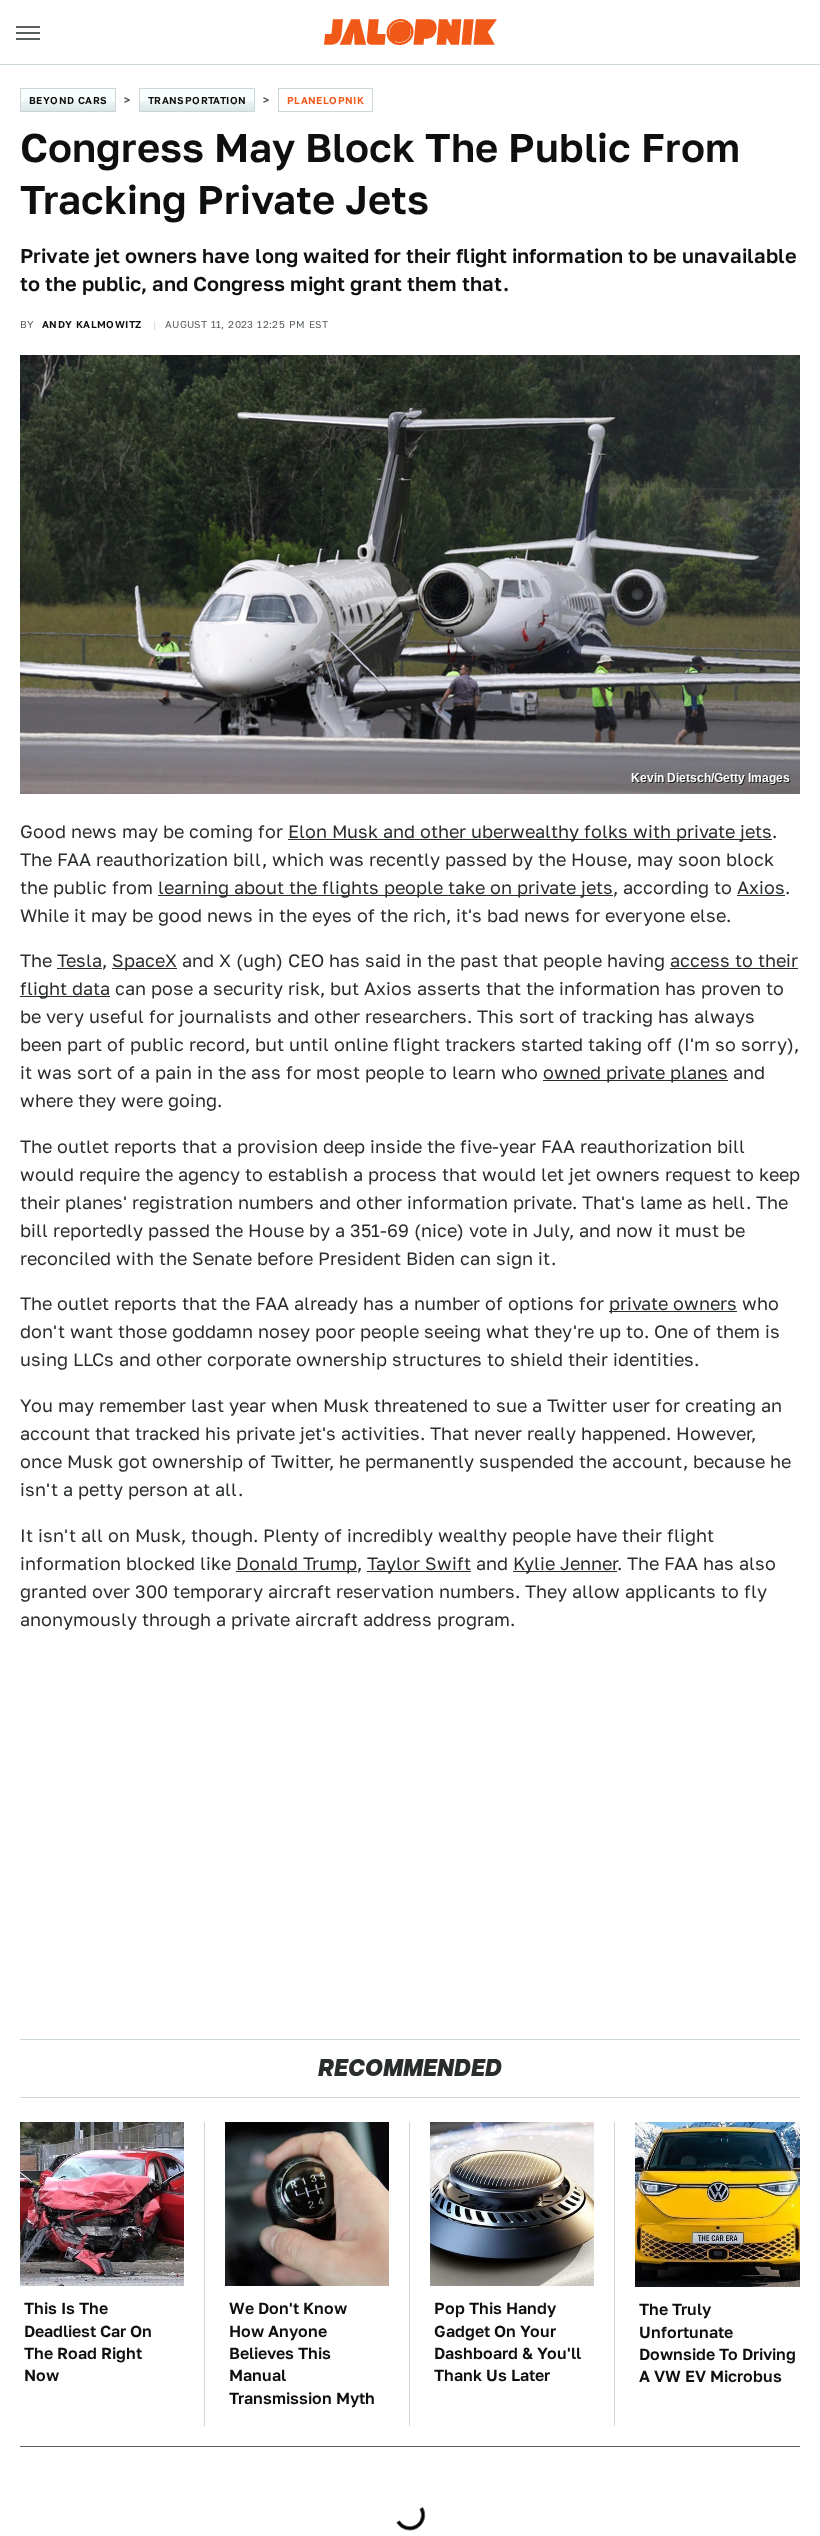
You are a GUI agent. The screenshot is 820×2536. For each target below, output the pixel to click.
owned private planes (635, 1072)
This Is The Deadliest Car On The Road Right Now (88, 2342)
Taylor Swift (419, 1563)
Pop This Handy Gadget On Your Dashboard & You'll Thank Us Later (507, 2342)
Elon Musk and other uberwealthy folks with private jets (530, 831)
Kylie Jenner (565, 1563)
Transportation (197, 100)
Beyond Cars (68, 100)
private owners (673, 1303)
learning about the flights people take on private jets (385, 887)
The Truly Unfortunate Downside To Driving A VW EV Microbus (717, 2343)
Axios (761, 887)
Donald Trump (296, 1563)
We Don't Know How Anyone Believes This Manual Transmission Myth (302, 2353)
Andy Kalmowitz (92, 324)
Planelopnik (325, 100)
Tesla (79, 960)
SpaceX (144, 960)
